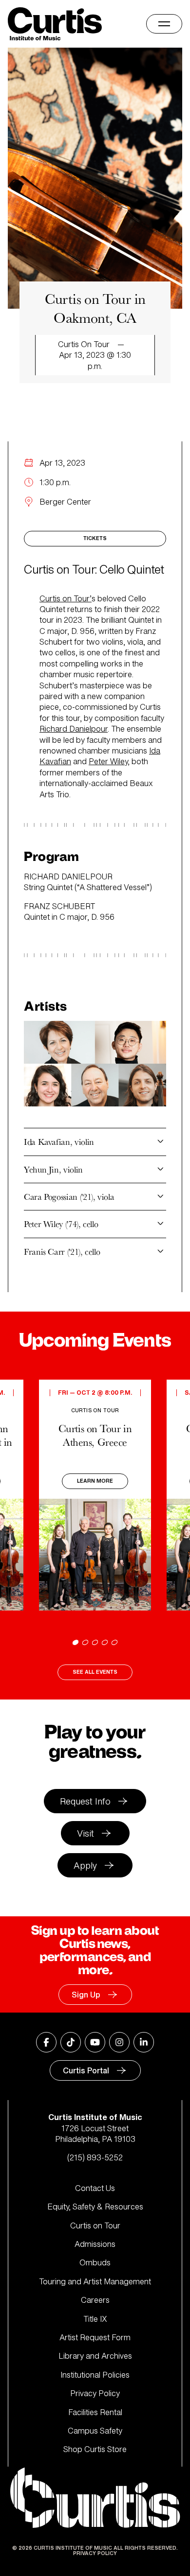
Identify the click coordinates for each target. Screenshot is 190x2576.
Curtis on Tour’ (66, 598)
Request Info (85, 1801)
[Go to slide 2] (85, 1642)
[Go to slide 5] (114, 1642)
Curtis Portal (86, 2070)
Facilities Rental (95, 2412)
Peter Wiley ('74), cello (61, 1224)
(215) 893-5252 (95, 2157)
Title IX (95, 2319)
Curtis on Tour (95, 2226)
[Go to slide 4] (105, 1642)
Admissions (95, 2244)
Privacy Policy (95, 2393)
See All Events (95, 1672)
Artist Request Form (95, 2337)
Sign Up (86, 1995)
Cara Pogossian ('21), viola (69, 1197)
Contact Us (95, 2188)
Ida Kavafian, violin (59, 1142)
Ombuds (95, 2262)
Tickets (95, 538)
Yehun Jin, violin (53, 1169)
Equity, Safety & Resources (95, 2207)
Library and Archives (95, 2356)
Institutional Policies (95, 2375)
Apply (85, 1865)
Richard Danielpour (74, 729)
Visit (85, 1833)
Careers (95, 2300)
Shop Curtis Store (95, 2449)
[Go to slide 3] (95, 1642)
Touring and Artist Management (95, 2281)
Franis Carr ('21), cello (62, 1252)
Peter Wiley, (109, 761)
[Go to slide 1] (76, 1642)
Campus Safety (95, 2431)
